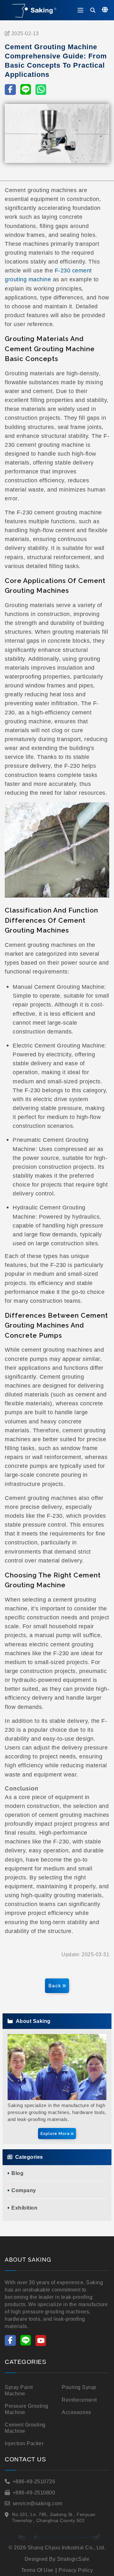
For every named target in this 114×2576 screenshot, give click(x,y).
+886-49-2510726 (34, 2482)
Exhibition (24, 2208)
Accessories (76, 2412)
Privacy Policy (76, 2570)
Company (24, 2190)
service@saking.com (38, 2503)
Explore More (55, 2134)
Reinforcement (79, 2400)
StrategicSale (73, 2559)
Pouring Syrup (79, 2387)
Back (55, 1986)
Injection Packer (24, 2443)
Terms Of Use (37, 2570)
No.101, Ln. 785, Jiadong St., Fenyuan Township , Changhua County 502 (54, 2518)
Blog (17, 2173)
